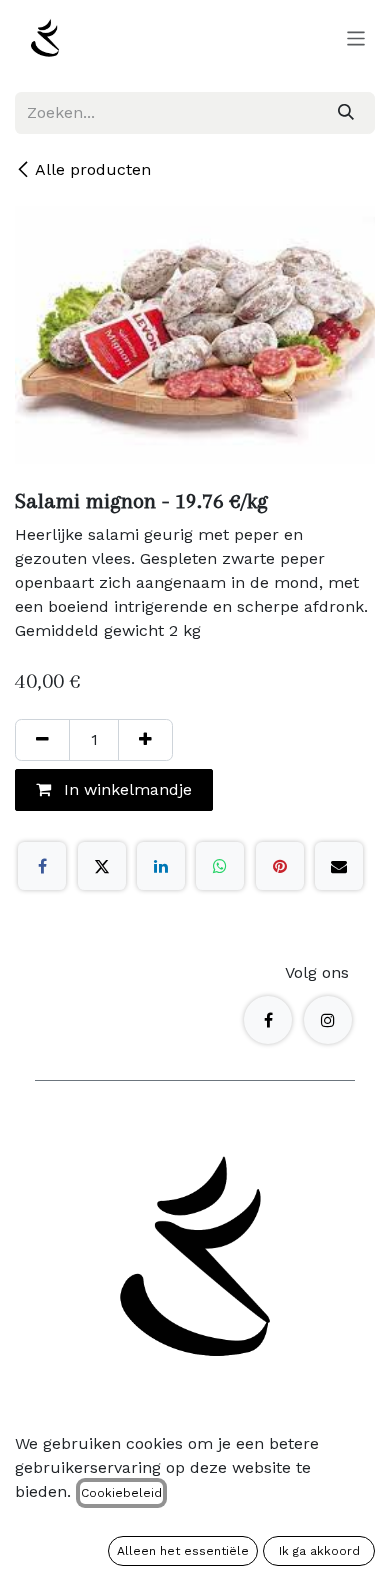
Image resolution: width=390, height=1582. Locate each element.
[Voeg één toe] (145, 740)
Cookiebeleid (121, 1493)
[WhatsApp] (220, 866)
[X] (102, 866)
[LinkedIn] (161, 866)
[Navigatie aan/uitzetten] (356, 38)
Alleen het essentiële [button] (183, 1551)
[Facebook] (42, 866)
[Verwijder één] (42, 740)
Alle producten (93, 169)
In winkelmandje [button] (125, 789)
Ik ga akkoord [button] (319, 1551)
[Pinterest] (280, 866)
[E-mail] (339, 866)
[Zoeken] (346, 113)
